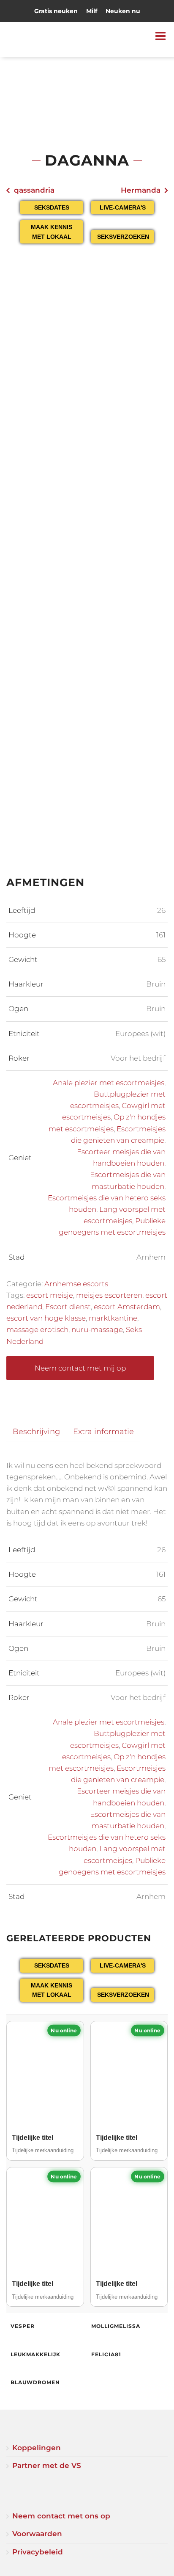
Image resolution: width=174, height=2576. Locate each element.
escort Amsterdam (127, 1307)
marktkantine (113, 1318)
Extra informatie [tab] (103, 1431)
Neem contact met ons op (61, 2516)
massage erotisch (37, 1329)
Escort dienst (68, 1307)
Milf (92, 11)
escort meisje (50, 1295)
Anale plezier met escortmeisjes (109, 1083)
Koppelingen (37, 2448)
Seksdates (52, 207)
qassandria (34, 190)
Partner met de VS (47, 2465)
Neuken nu (123, 11)
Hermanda (141, 190)
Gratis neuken (56, 11)
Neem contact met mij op (80, 1368)
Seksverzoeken (123, 237)
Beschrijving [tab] (36, 1431)
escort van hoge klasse (46, 1318)
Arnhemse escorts (76, 1284)
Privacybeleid (38, 2552)
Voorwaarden (37, 2534)
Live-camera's (123, 207)
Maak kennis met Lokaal (52, 232)
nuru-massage (97, 1329)
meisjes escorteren (109, 1295)
